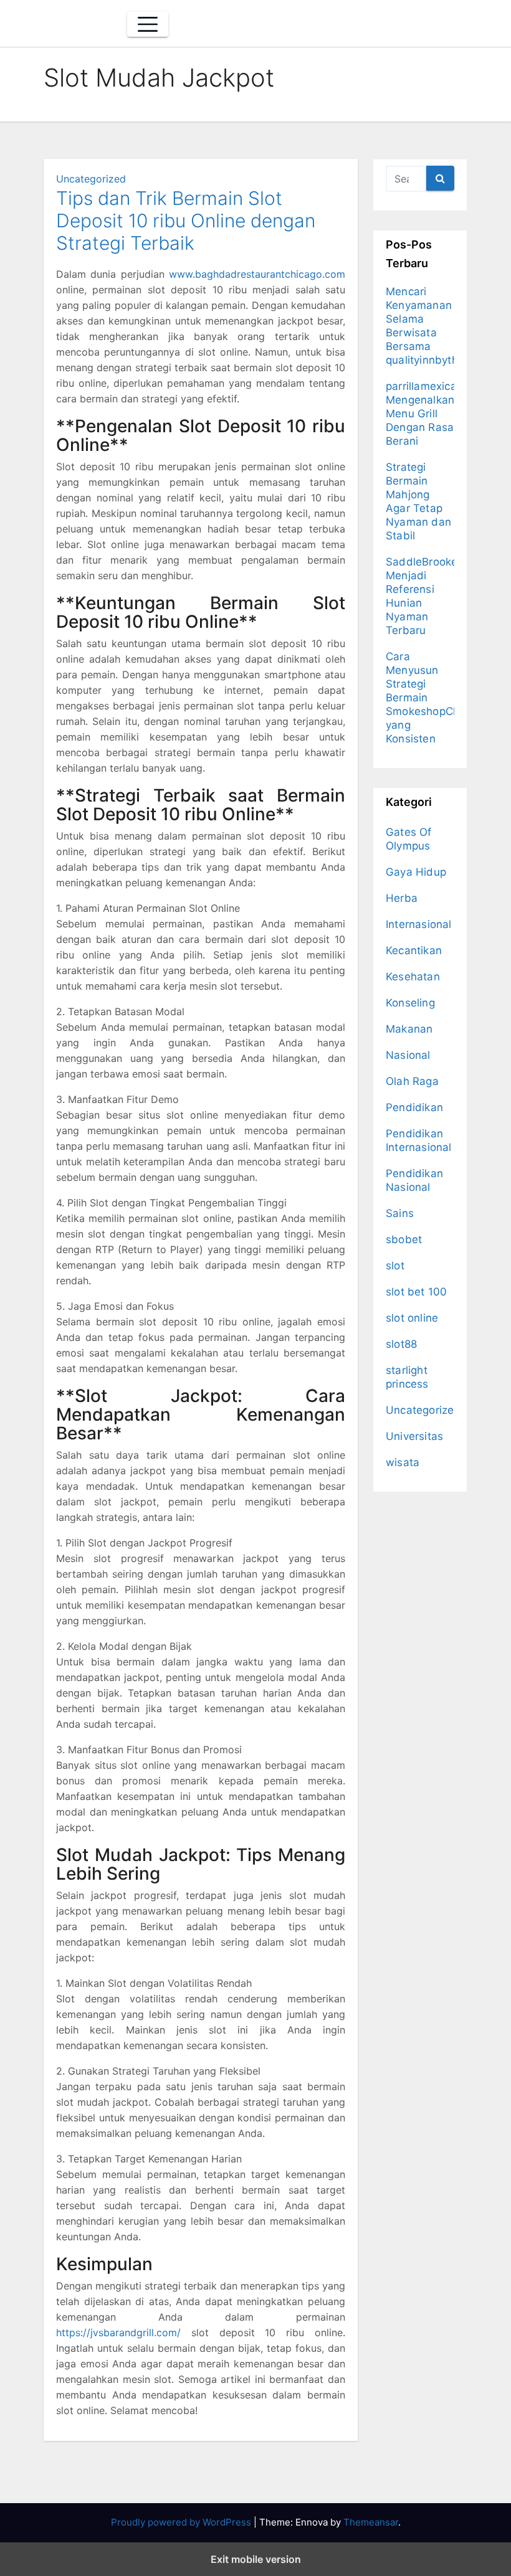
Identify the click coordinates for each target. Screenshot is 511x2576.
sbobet (404, 1239)
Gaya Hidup (416, 872)
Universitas (414, 1436)
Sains (400, 1213)
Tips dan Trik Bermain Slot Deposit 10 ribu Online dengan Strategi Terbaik (186, 220)
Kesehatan (413, 977)
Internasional (419, 924)
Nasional (408, 1055)
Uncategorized (91, 179)
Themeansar (371, 2522)
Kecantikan (414, 950)
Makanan (409, 1029)
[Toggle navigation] (148, 24)
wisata (403, 1462)
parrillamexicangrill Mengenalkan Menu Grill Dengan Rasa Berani (433, 414)
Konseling (410, 1003)
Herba (402, 898)
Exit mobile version (256, 2559)
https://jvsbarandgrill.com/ (118, 2332)
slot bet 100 (416, 1292)
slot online (412, 1318)
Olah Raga (412, 1081)
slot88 (401, 1344)
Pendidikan (414, 1107)
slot (395, 1266)
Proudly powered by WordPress (182, 2522)
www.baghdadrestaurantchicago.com (257, 274)
